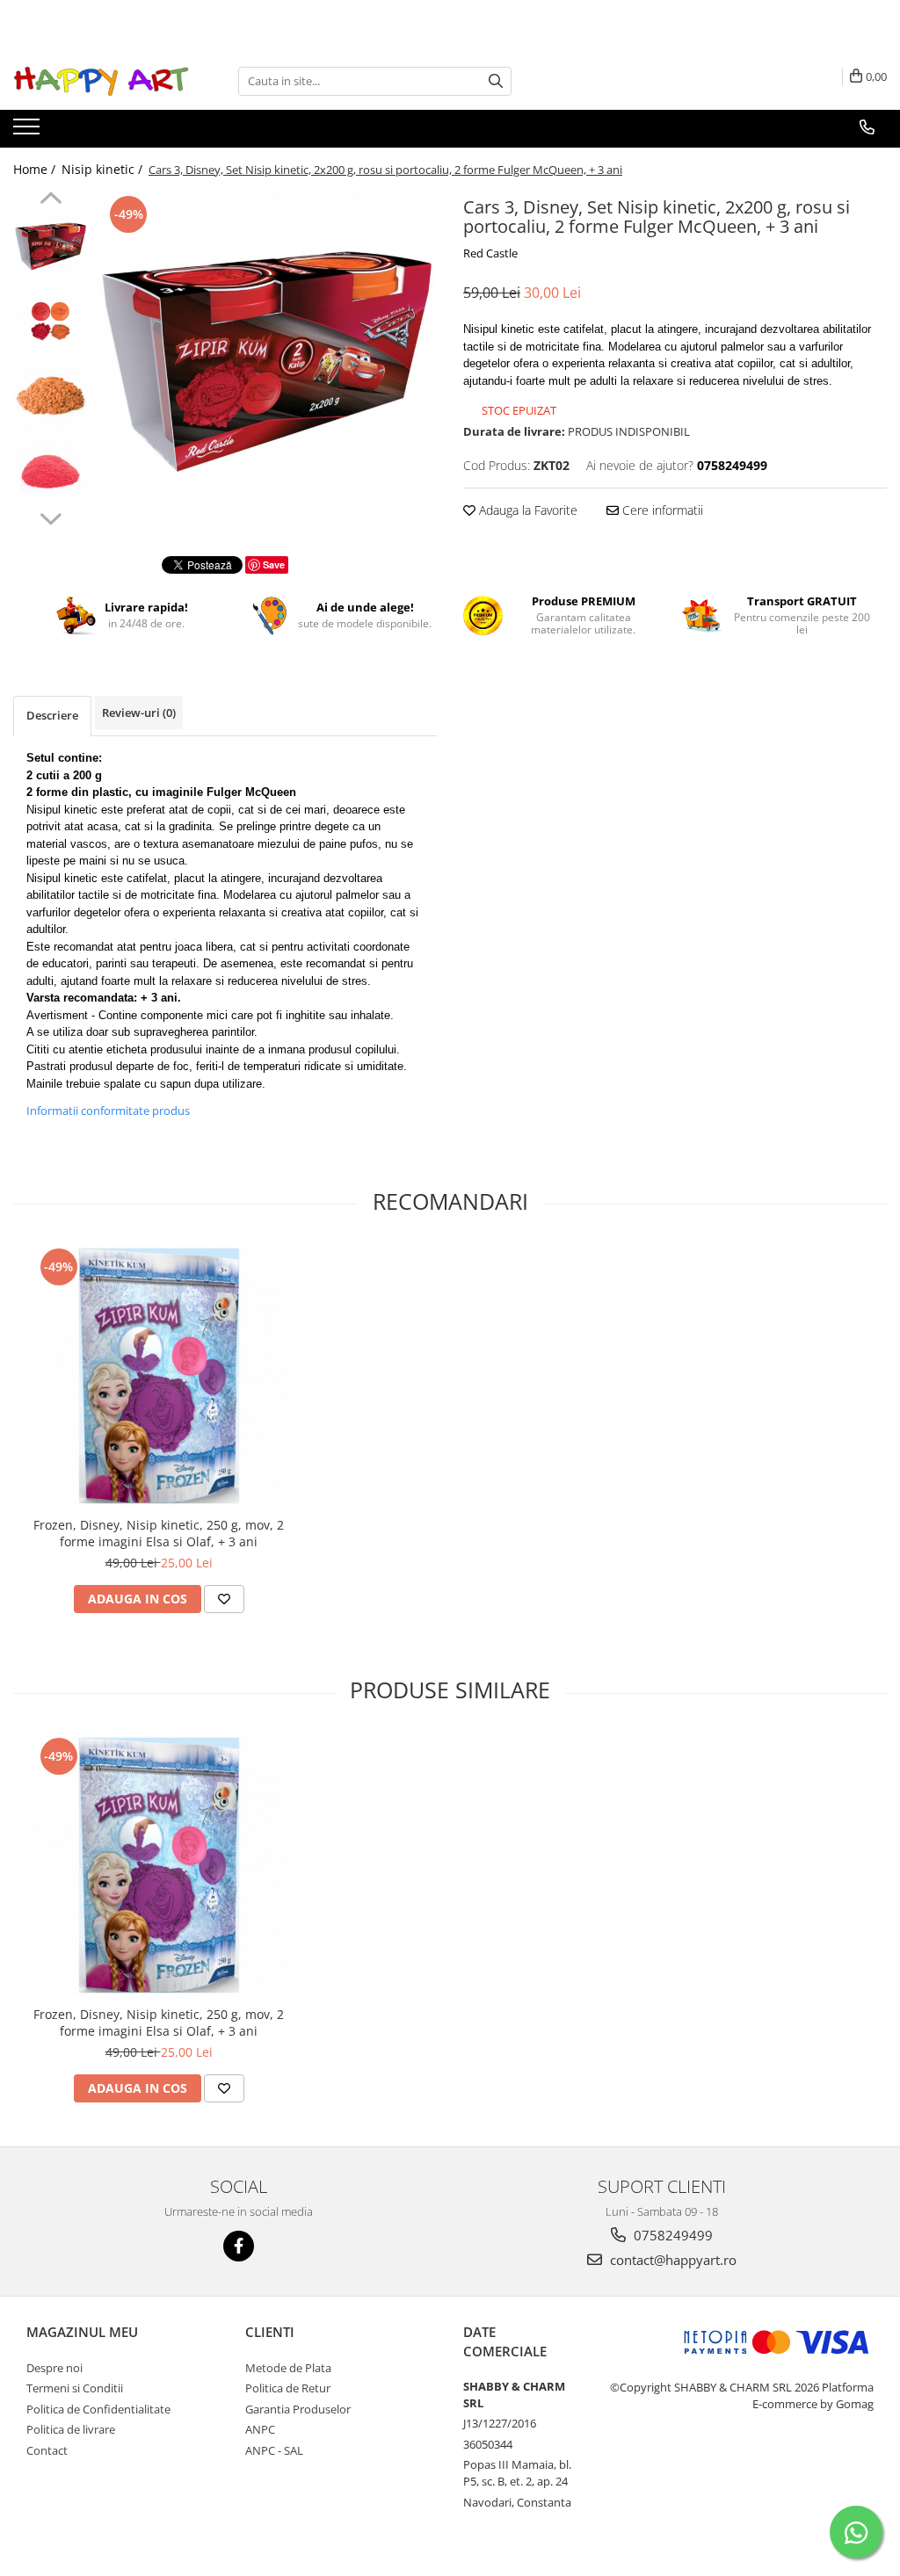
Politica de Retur (288, 2388)
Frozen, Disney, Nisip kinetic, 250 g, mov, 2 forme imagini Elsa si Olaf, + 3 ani (159, 1533)
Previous (51, 200)
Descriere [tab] (52, 715)
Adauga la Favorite (526, 510)
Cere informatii (661, 510)
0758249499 (671, 2235)
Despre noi (54, 2368)
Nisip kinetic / (104, 169)
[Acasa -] (101, 81)
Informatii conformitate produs (108, 1111)
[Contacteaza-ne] (867, 127)
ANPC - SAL (274, 2450)
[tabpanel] (267, 362)
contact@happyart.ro (671, 2260)
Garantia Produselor (298, 2409)
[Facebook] (239, 2246)
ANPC (260, 2429)
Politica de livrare (71, 2429)
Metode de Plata (288, 2368)
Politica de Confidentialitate (98, 2409)
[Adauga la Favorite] (224, 1599)
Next (51, 517)
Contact (47, 2450)
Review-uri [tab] (139, 713)
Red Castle (490, 253)
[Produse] (29, 132)
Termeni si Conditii (75, 2388)
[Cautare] (496, 81)
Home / (36, 169)
